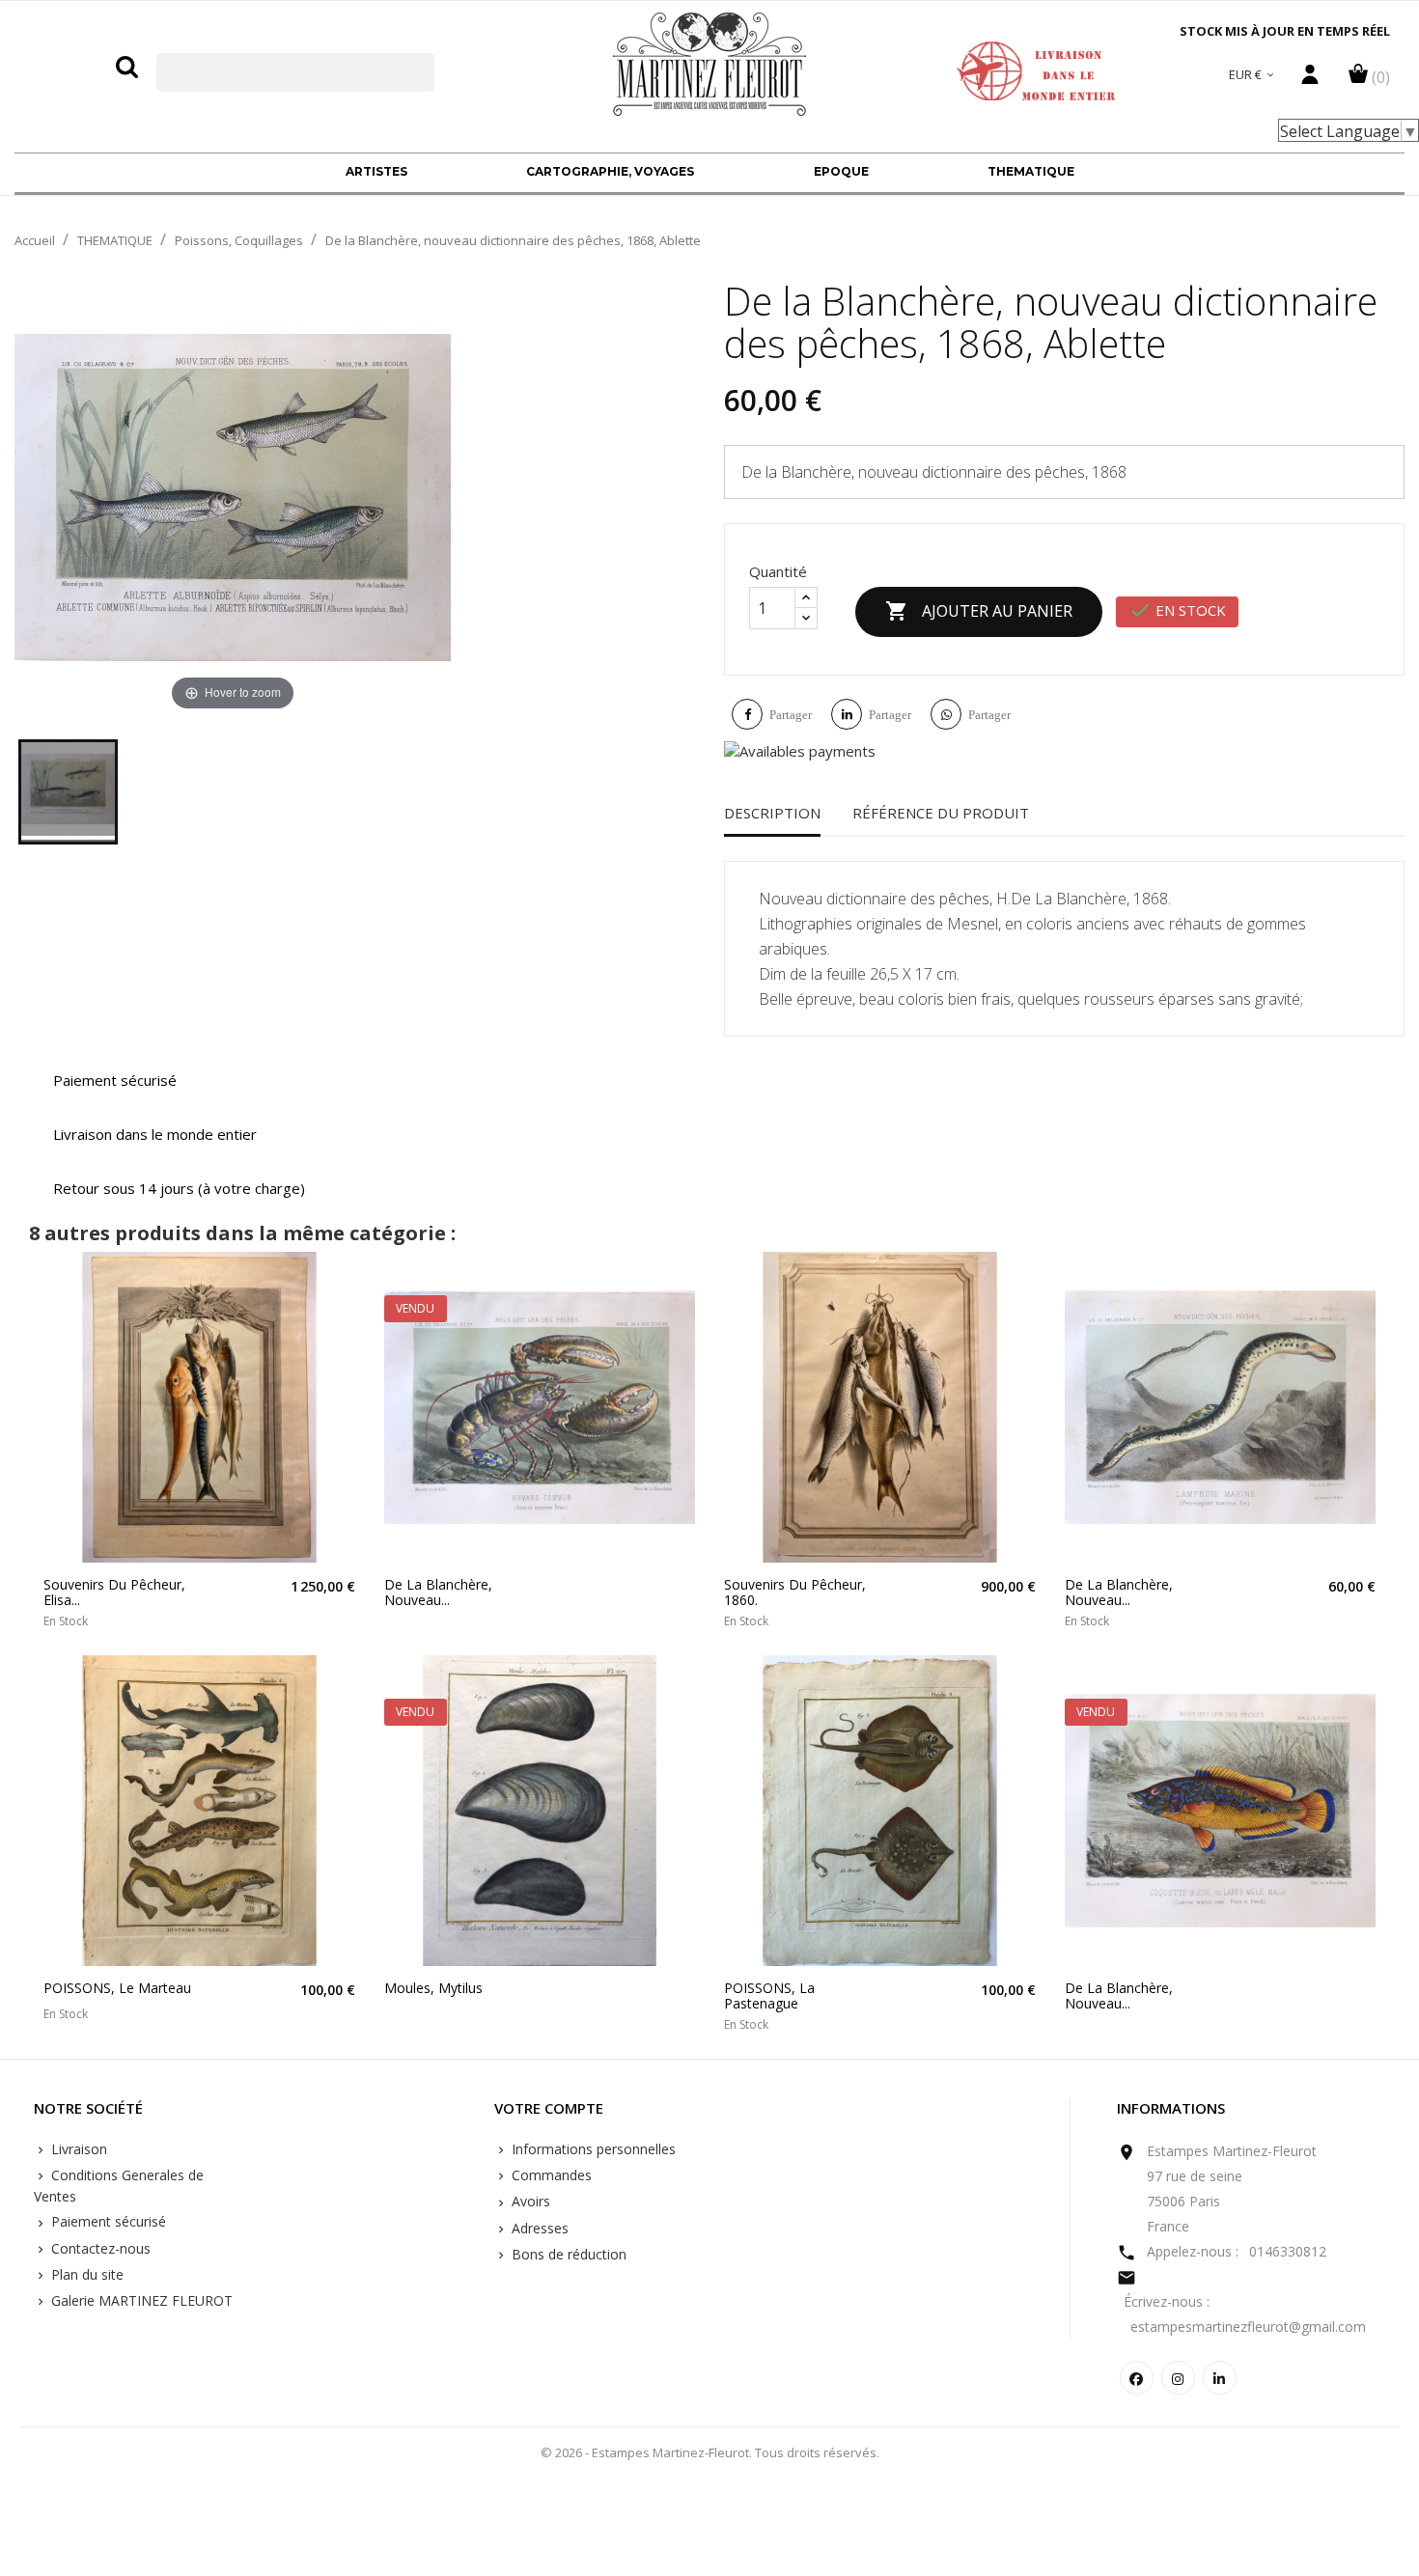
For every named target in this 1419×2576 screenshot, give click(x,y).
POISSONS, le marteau (117, 1988)
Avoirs (529, 2201)
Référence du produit (941, 813)
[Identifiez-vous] (1310, 79)
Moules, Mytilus (433, 1988)
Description (772, 813)
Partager (791, 715)
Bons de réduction (567, 2254)
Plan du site (85, 2274)
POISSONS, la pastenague (769, 1995)
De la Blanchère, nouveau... (438, 1592)
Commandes (550, 2175)
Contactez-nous (99, 2248)
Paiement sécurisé (107, 2221)
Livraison (77, 2149)
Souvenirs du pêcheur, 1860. (795, 1592)
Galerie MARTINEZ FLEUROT (140, 2300)
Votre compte (549, 2109)
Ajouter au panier (979, 611)
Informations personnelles (592, 2149)
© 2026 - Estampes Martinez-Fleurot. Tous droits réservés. (710, 2452)
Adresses (538, 2228)
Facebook (1137, 2378)
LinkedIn (1220, 2378)
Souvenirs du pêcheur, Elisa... (114, 1592)
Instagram (1178, 2378)
